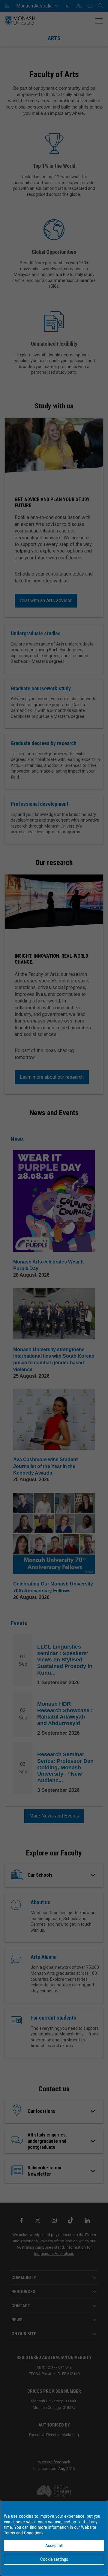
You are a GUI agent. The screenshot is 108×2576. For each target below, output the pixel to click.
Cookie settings (54, 2559)
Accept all (54, 2546)
